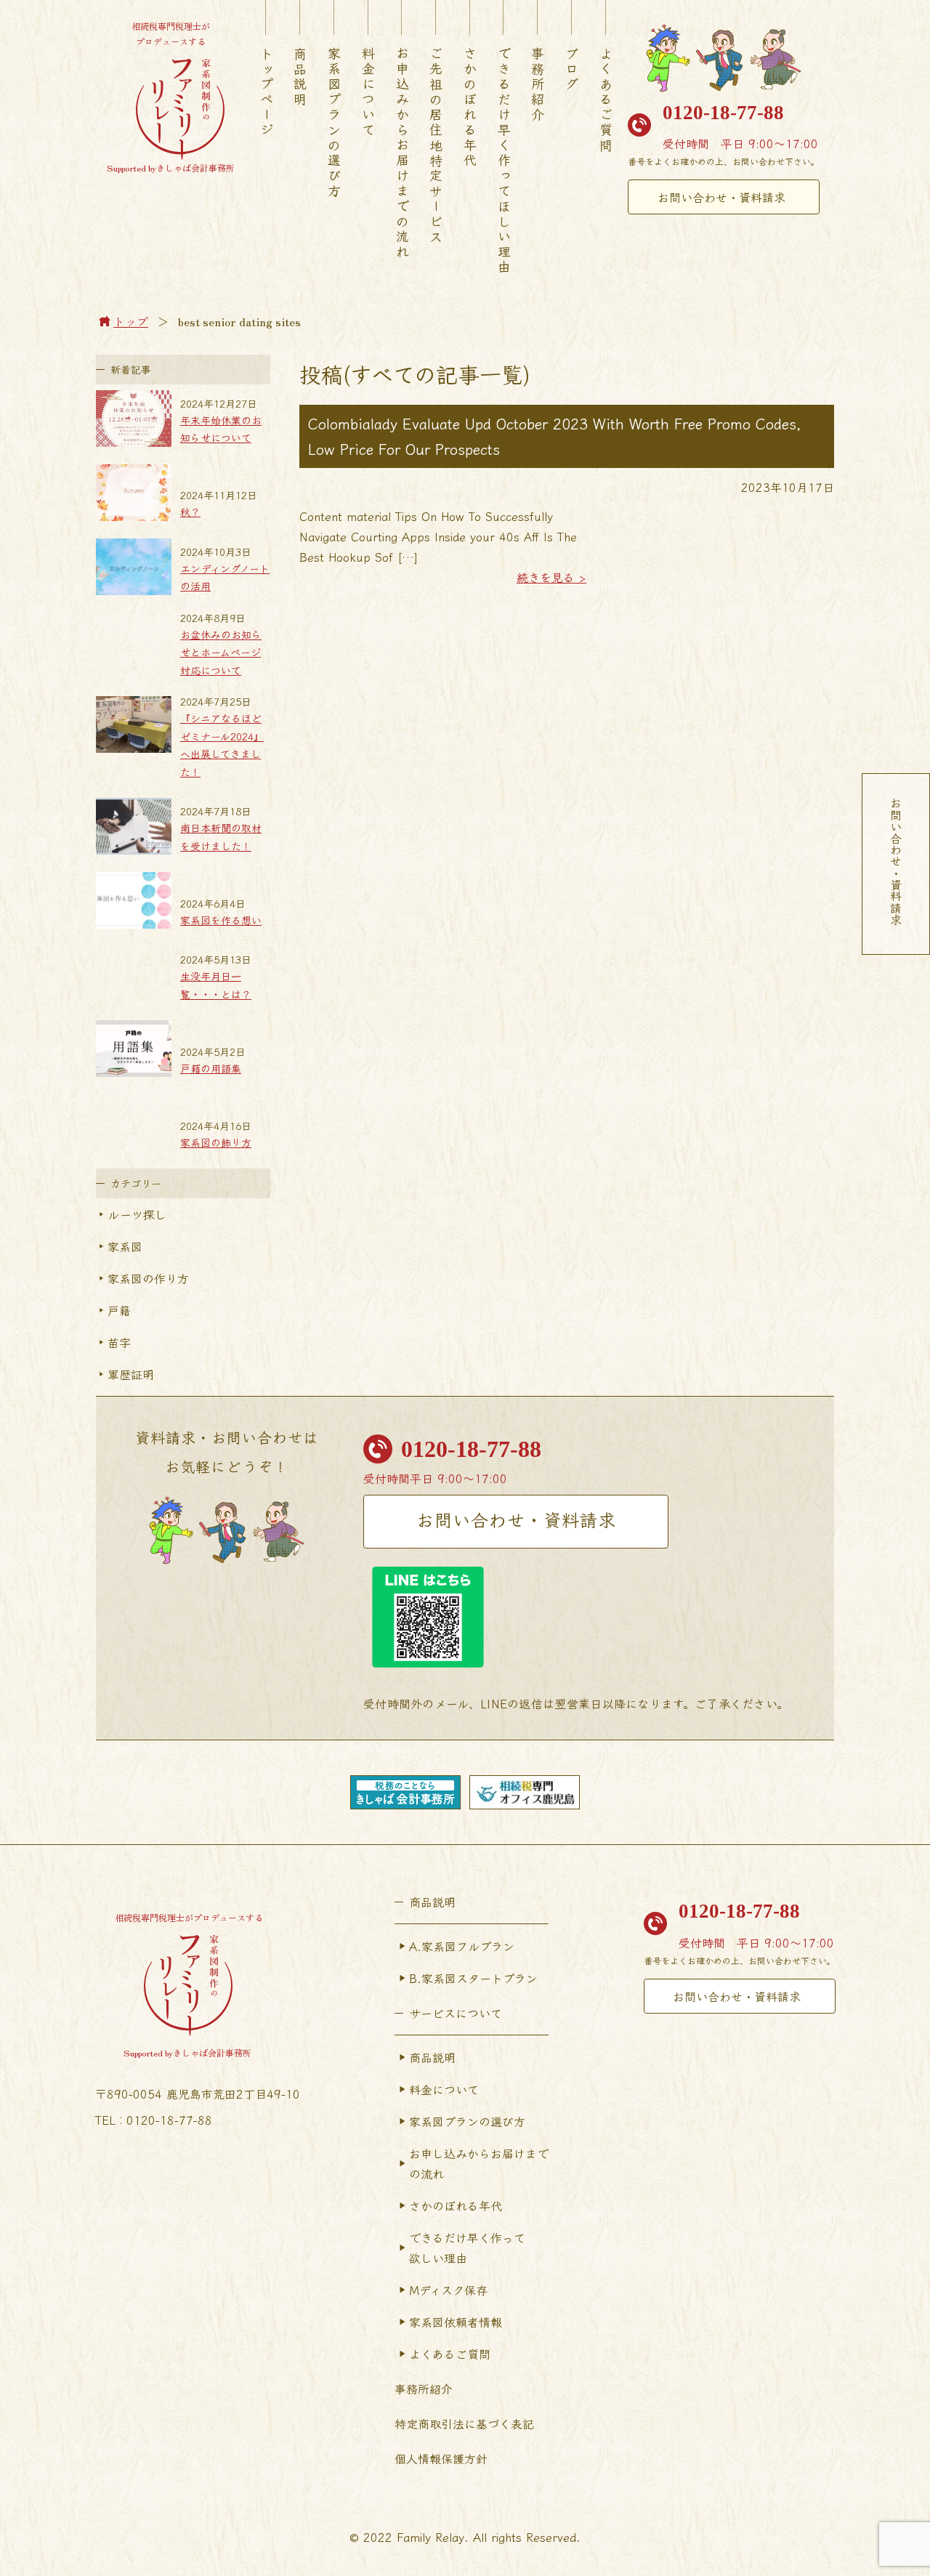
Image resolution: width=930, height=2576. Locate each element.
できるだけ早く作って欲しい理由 (467, 2248)
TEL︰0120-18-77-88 (154, 2120)
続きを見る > (551, 577)
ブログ (572, 69)
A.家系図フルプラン (462, 1946)
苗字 (119, 1342)
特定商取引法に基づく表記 (464, 2423)
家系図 (125, 1246)
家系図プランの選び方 (334, 123)
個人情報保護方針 (441, 2458)
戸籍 (119, 1310)
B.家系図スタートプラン (473, 1978)
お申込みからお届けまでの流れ (403, 153)
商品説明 (300, 77)
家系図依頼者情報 (456, 2322)
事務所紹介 (538, 85)
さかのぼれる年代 (470, 108)
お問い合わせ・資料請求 (721, 197)
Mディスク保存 (448, 2290)
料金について (368, 92)
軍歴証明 (131, 1374)
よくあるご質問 (606, 100)
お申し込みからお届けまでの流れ (479, 2163)
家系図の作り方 (148, 1278)
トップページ (267, 92)
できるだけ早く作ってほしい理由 (504, 161)
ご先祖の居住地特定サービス (436, 146)
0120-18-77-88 (723, 113)
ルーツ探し (137, 1214)
